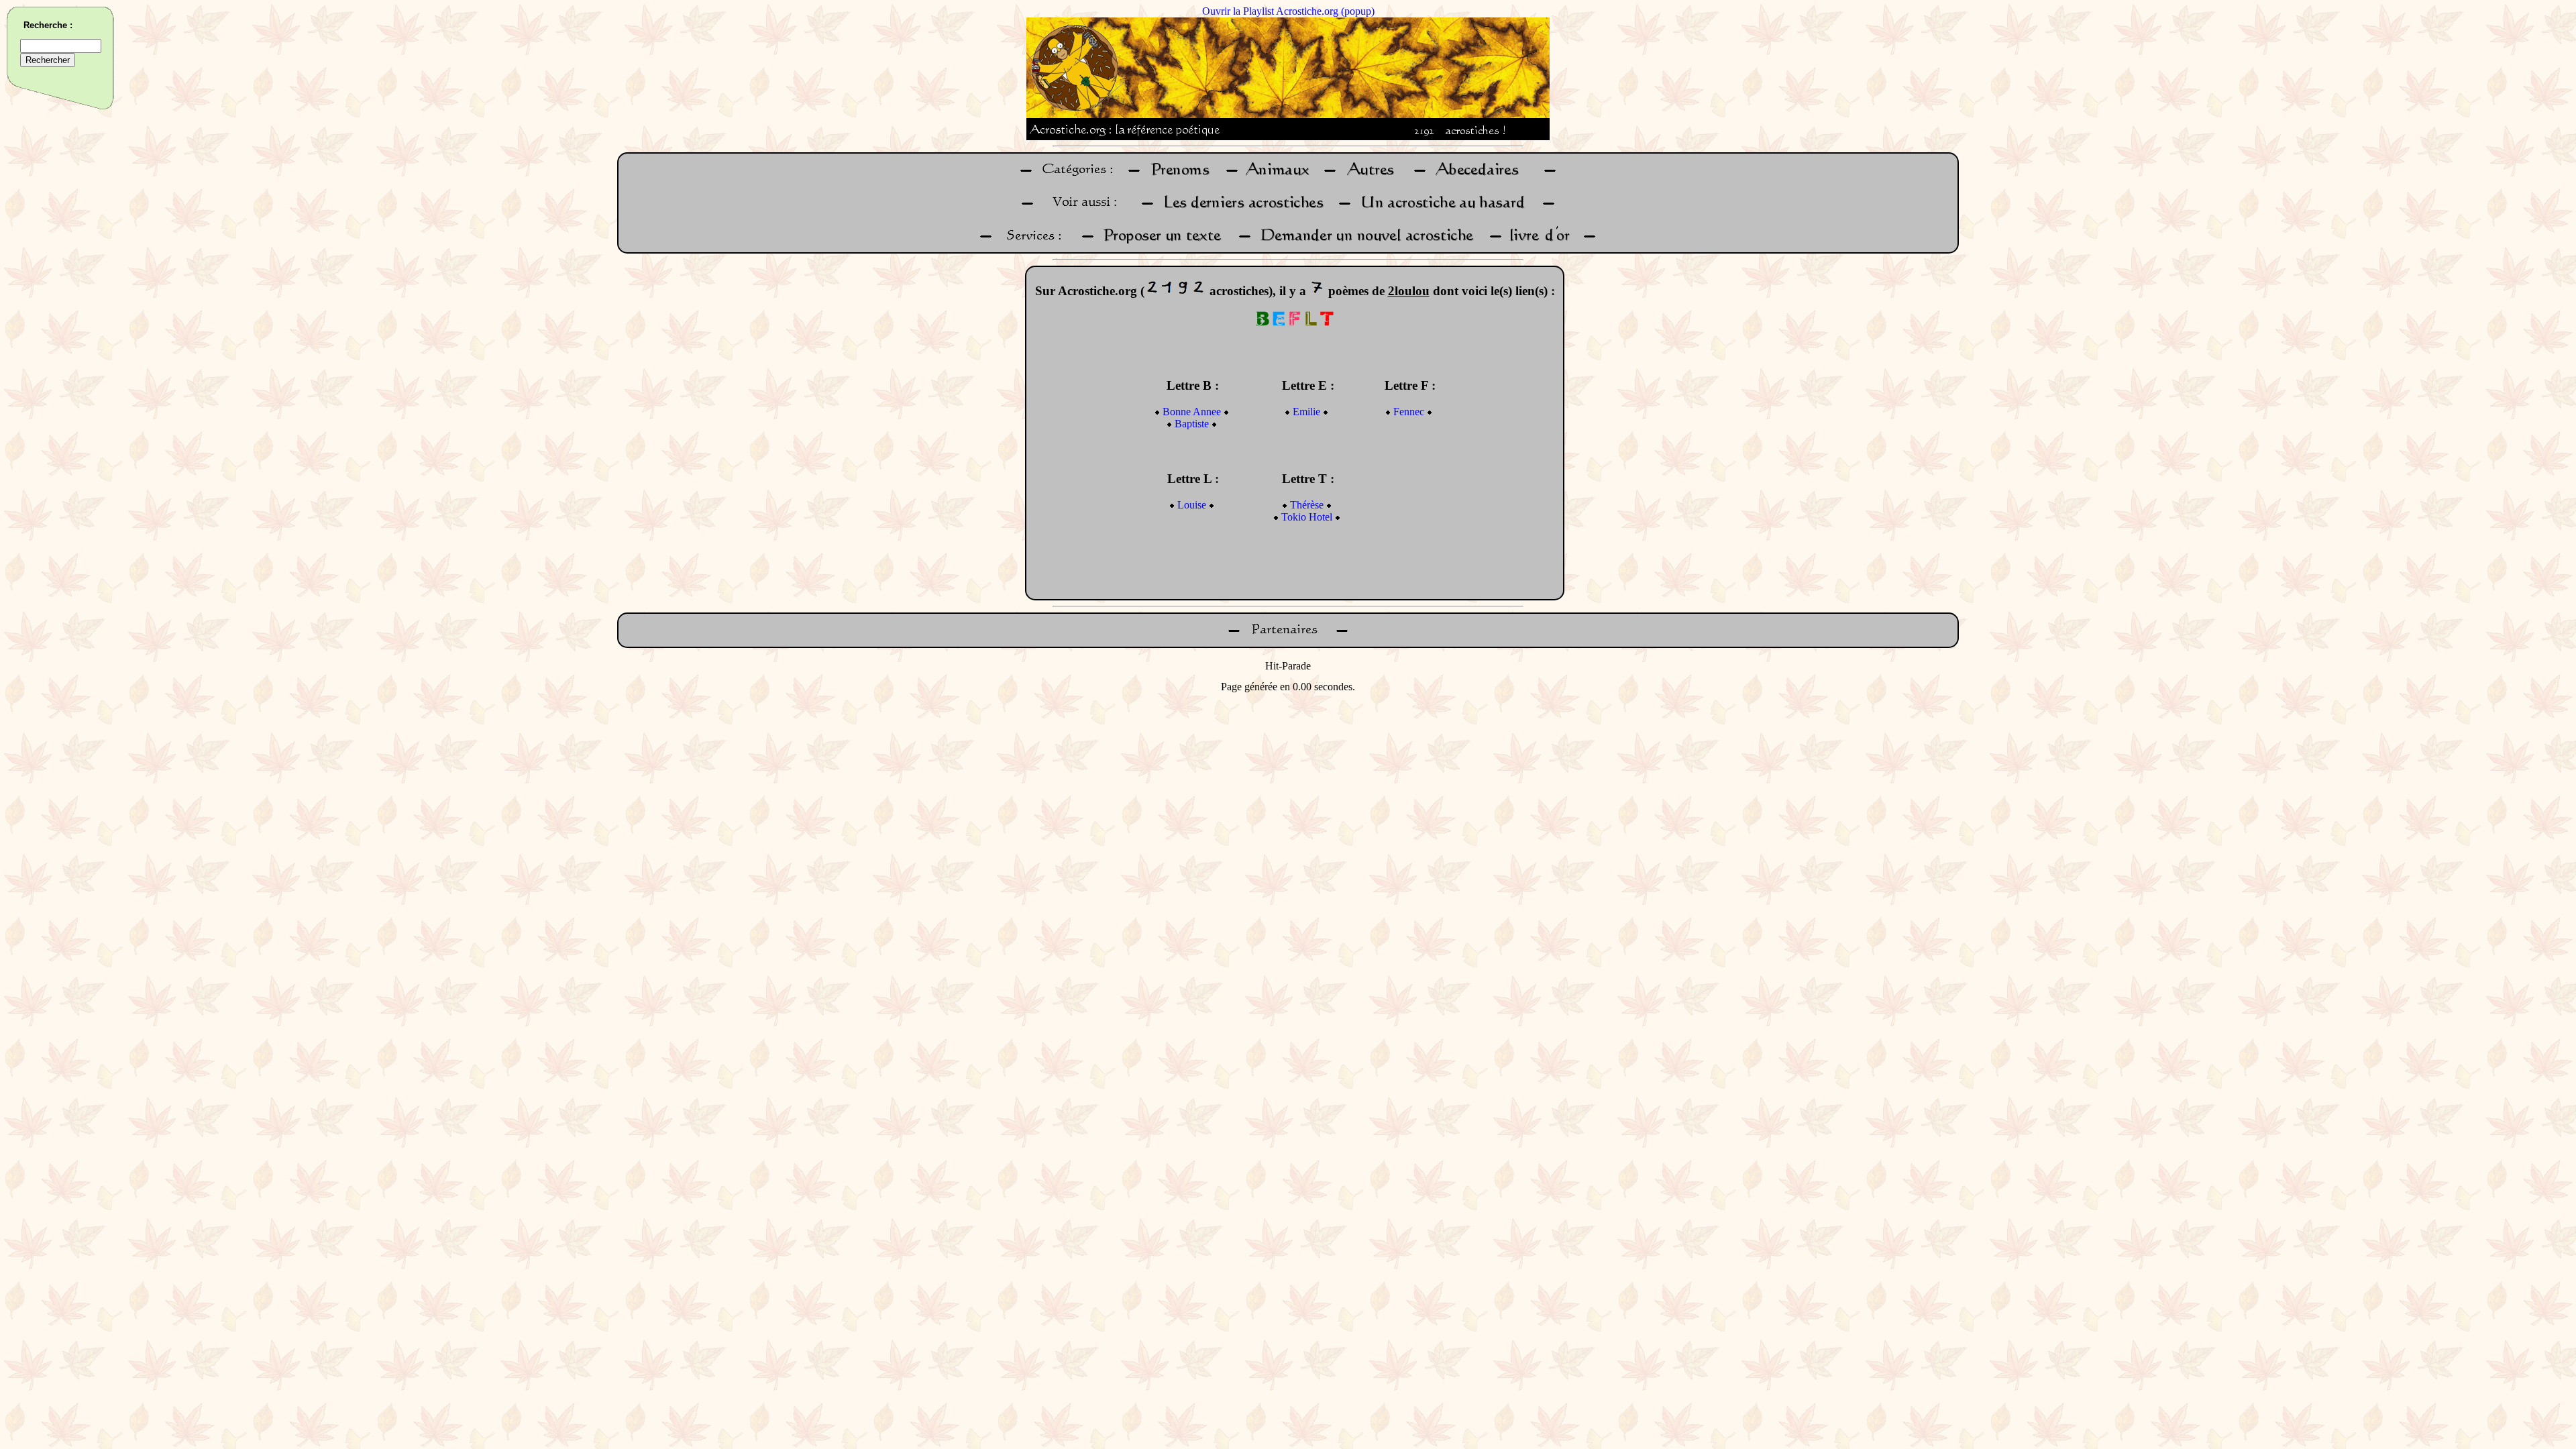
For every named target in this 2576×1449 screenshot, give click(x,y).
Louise (1192, 505)
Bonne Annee (1192, 412)
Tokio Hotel (1307, 517)
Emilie (1306, 412)
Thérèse (1307, 505)
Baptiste (1192, 424)
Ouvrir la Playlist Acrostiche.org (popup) (1288, 11)
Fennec (1409, 412)
